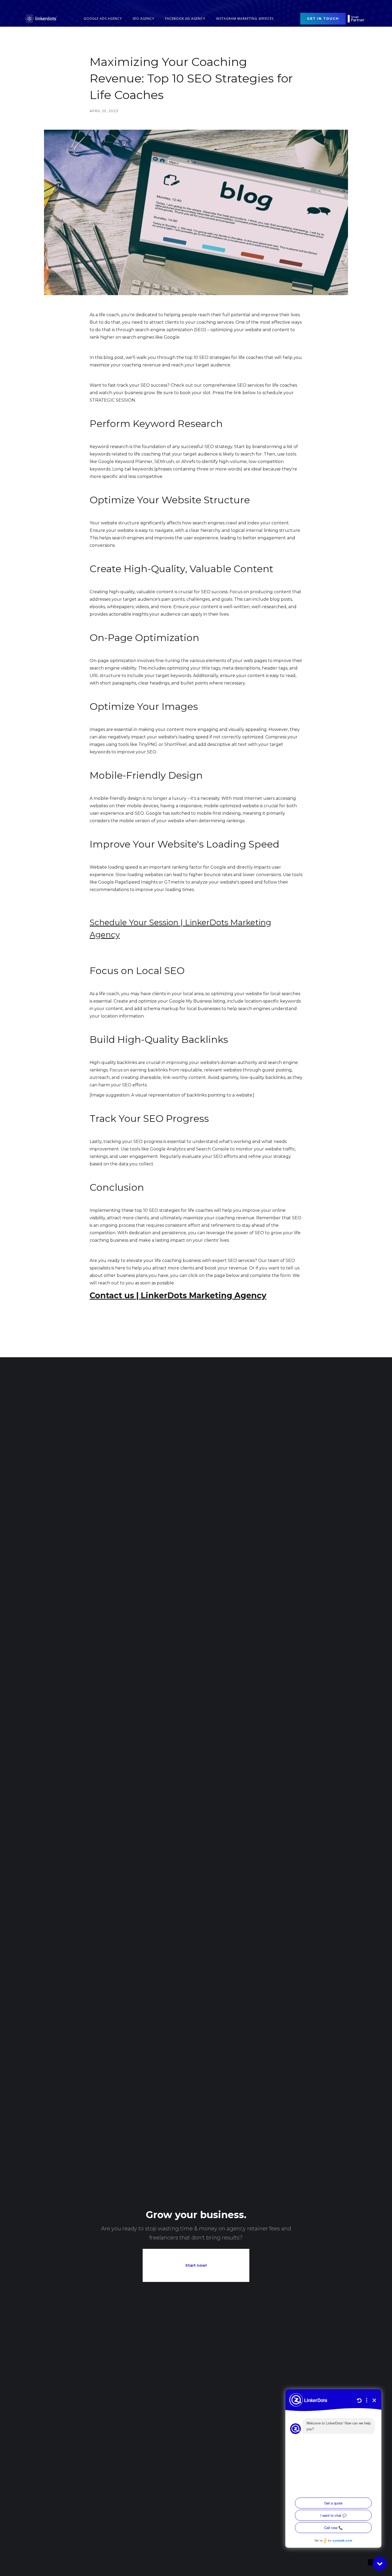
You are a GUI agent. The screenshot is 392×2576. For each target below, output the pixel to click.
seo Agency (143, 19)
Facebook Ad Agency (185, 19)
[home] (41, 19)
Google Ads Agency (103, 19)
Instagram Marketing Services (245, 19)
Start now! (196, 2265)
